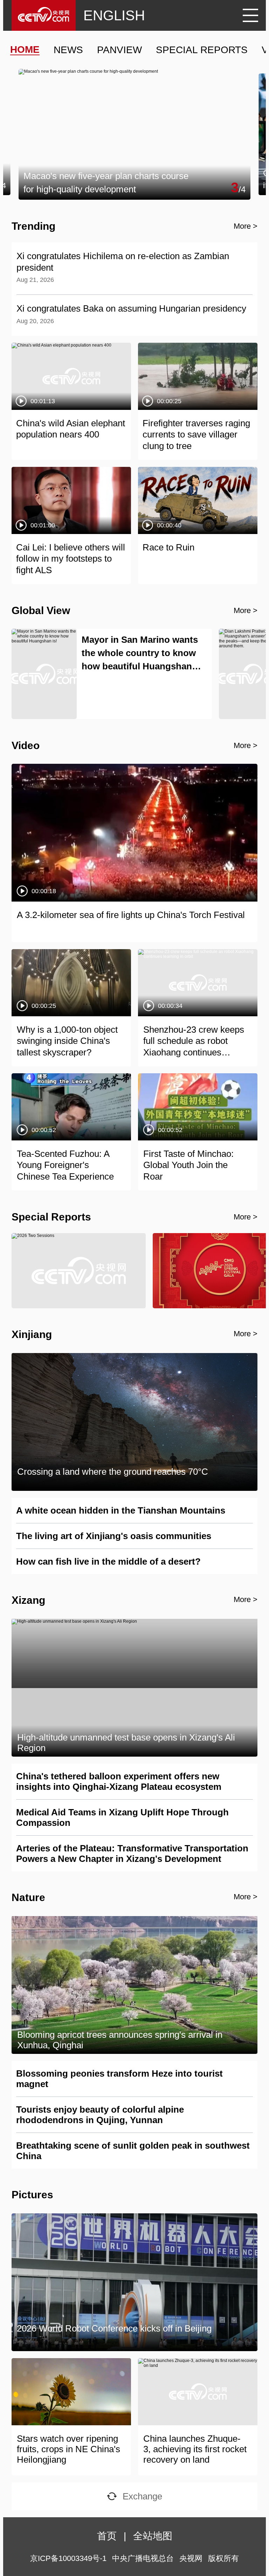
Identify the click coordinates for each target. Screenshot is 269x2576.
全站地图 (153, 2536)
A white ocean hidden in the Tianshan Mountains (121, 1510)
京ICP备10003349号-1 (68, 2558)
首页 (107, 2536)
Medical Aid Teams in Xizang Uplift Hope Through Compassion (122, 1817)
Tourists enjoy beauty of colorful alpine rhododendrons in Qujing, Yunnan (100, 2115)
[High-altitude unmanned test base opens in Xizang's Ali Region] (134, 1622)
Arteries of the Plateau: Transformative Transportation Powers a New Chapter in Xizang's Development (132, 1853)
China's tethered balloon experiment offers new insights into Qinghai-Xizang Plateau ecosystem (119, 1781)
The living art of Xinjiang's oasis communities (114, 1536)
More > (246, 226)
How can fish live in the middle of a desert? (108, 1561)
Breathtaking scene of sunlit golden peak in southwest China (133, 2151)
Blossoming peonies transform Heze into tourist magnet (119, 2079)
